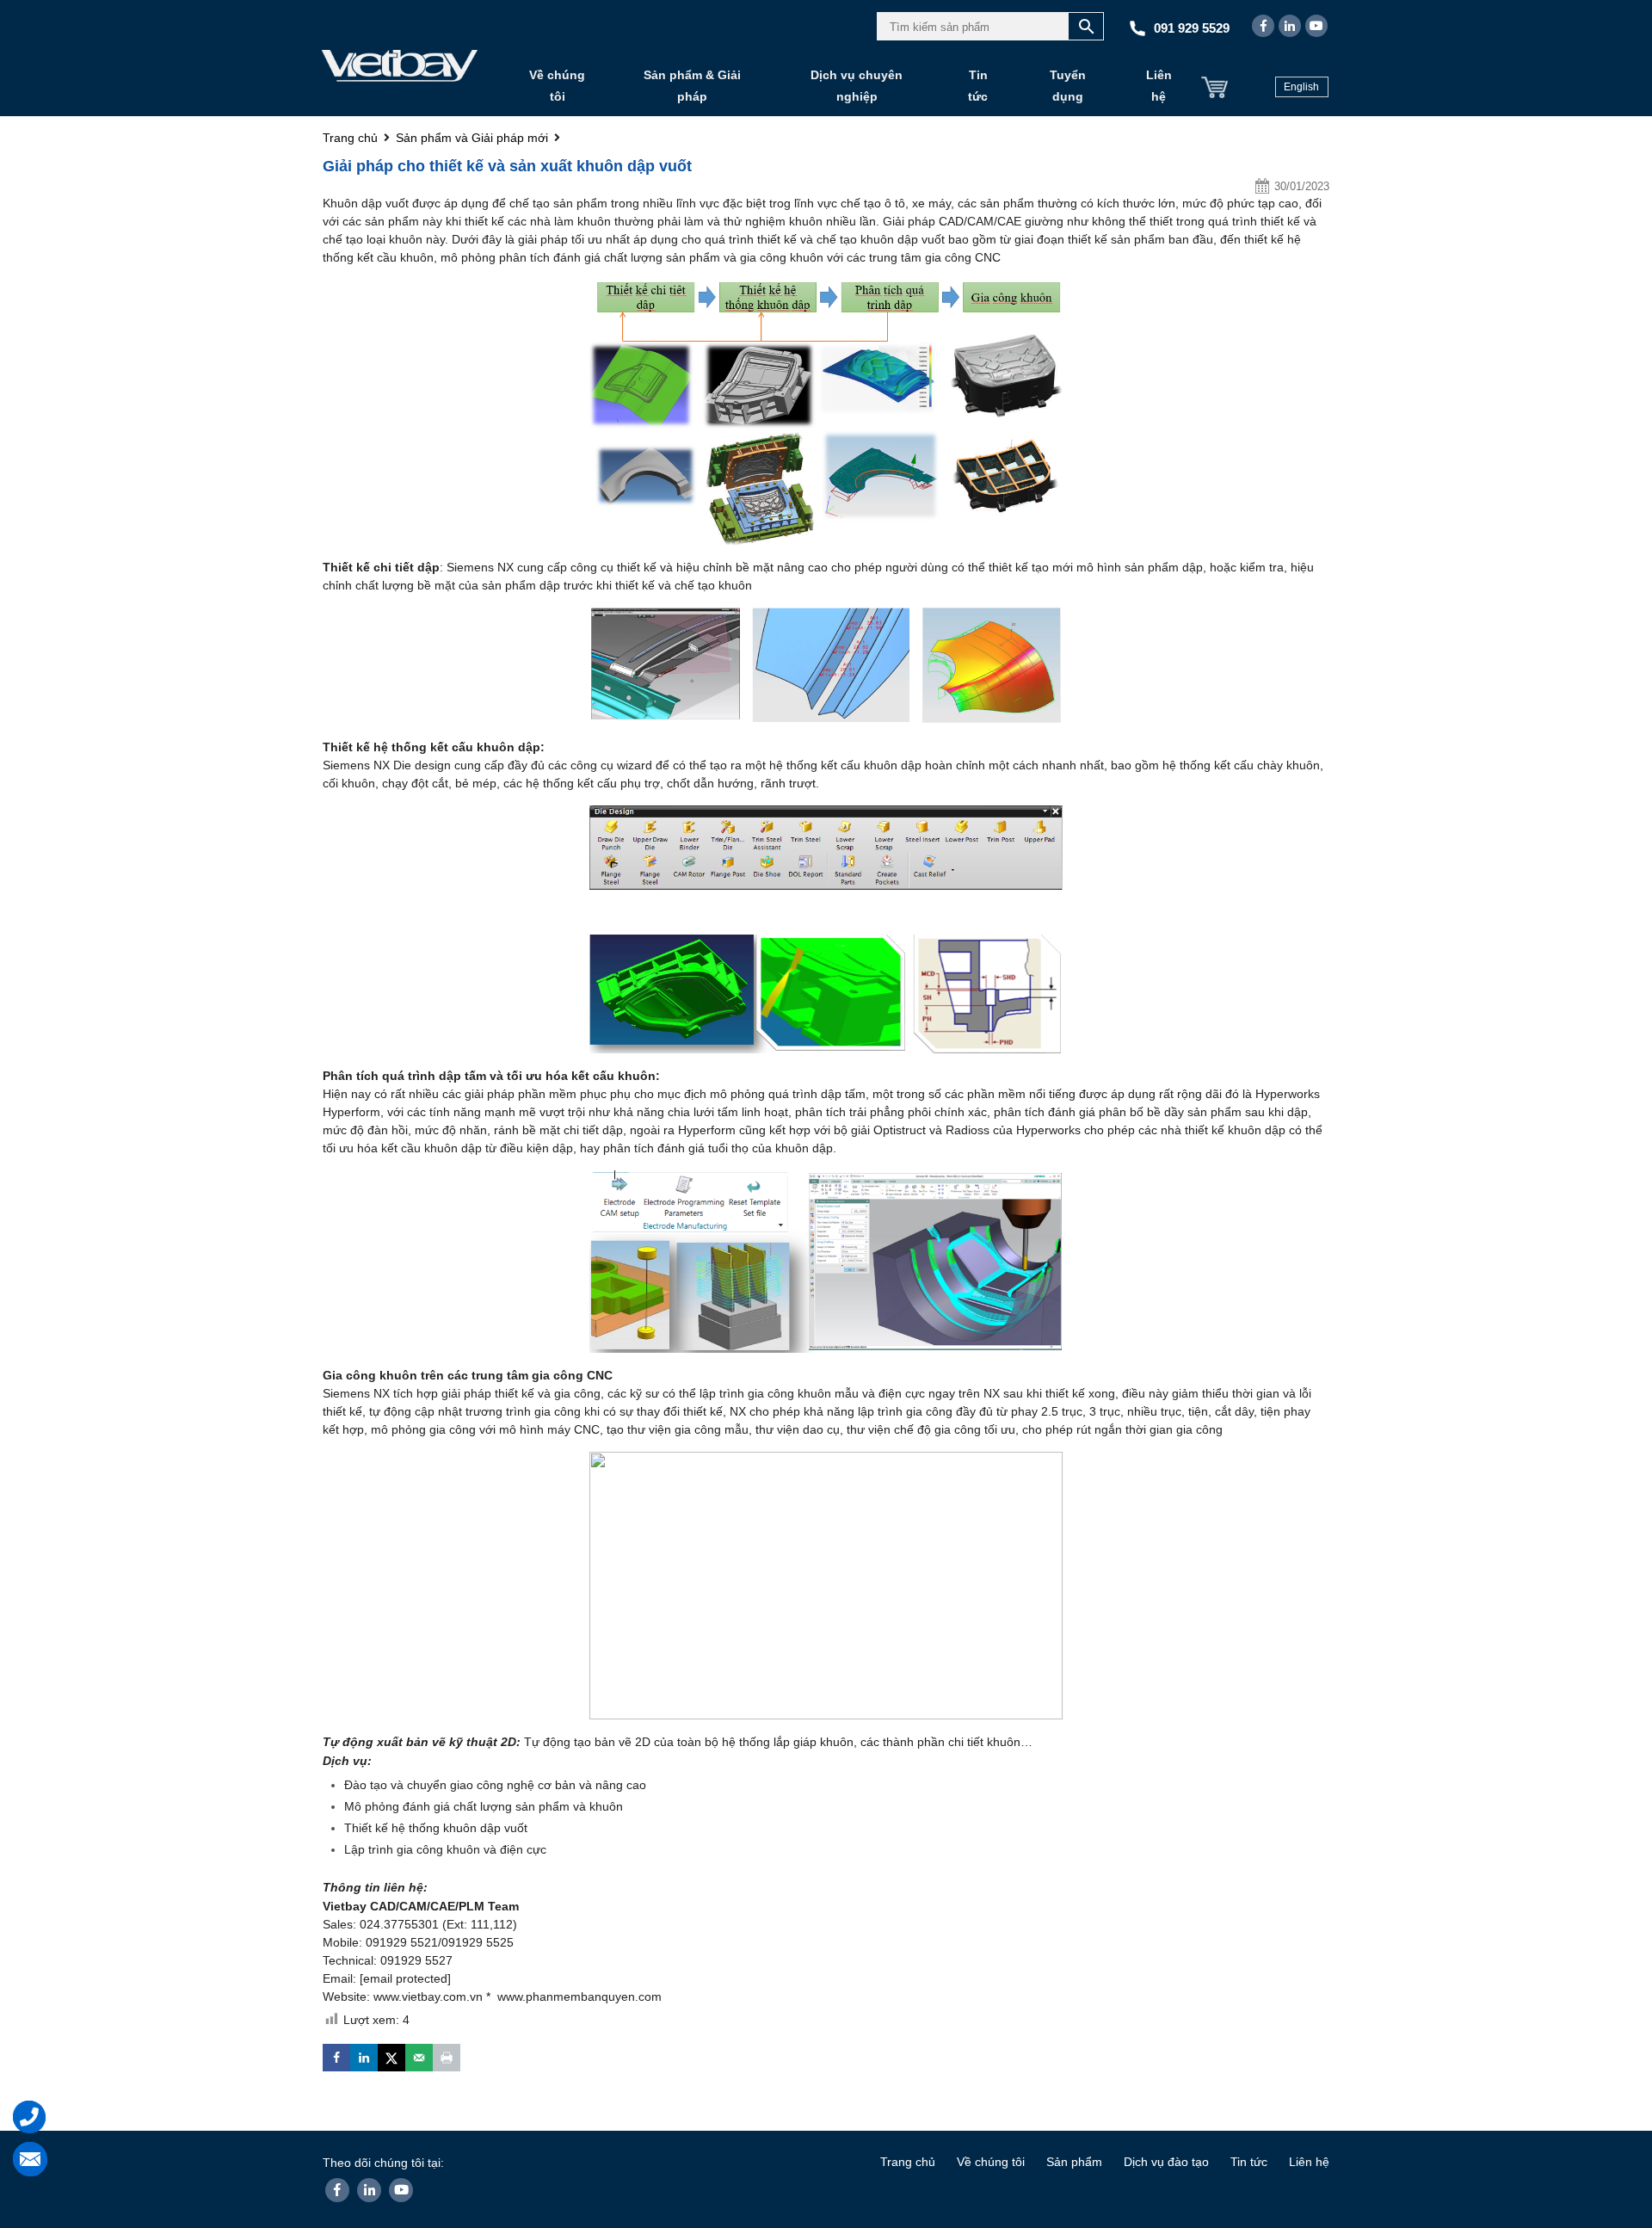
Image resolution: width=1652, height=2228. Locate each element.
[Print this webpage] (447, 2058)
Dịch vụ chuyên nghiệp (857, 86)
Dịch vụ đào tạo (1166, 2162)
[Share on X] (391, 2058)
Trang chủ (908, 2162)
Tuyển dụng (1068, 86)
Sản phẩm (1074, 2162)
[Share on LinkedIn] (364, 2058)
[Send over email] (419, 2058)
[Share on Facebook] (336, 2058)
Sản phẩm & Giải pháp (692, 86)
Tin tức (978, 86)
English (1301, 87)
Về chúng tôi (557, 86)
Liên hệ (1159, 86)
